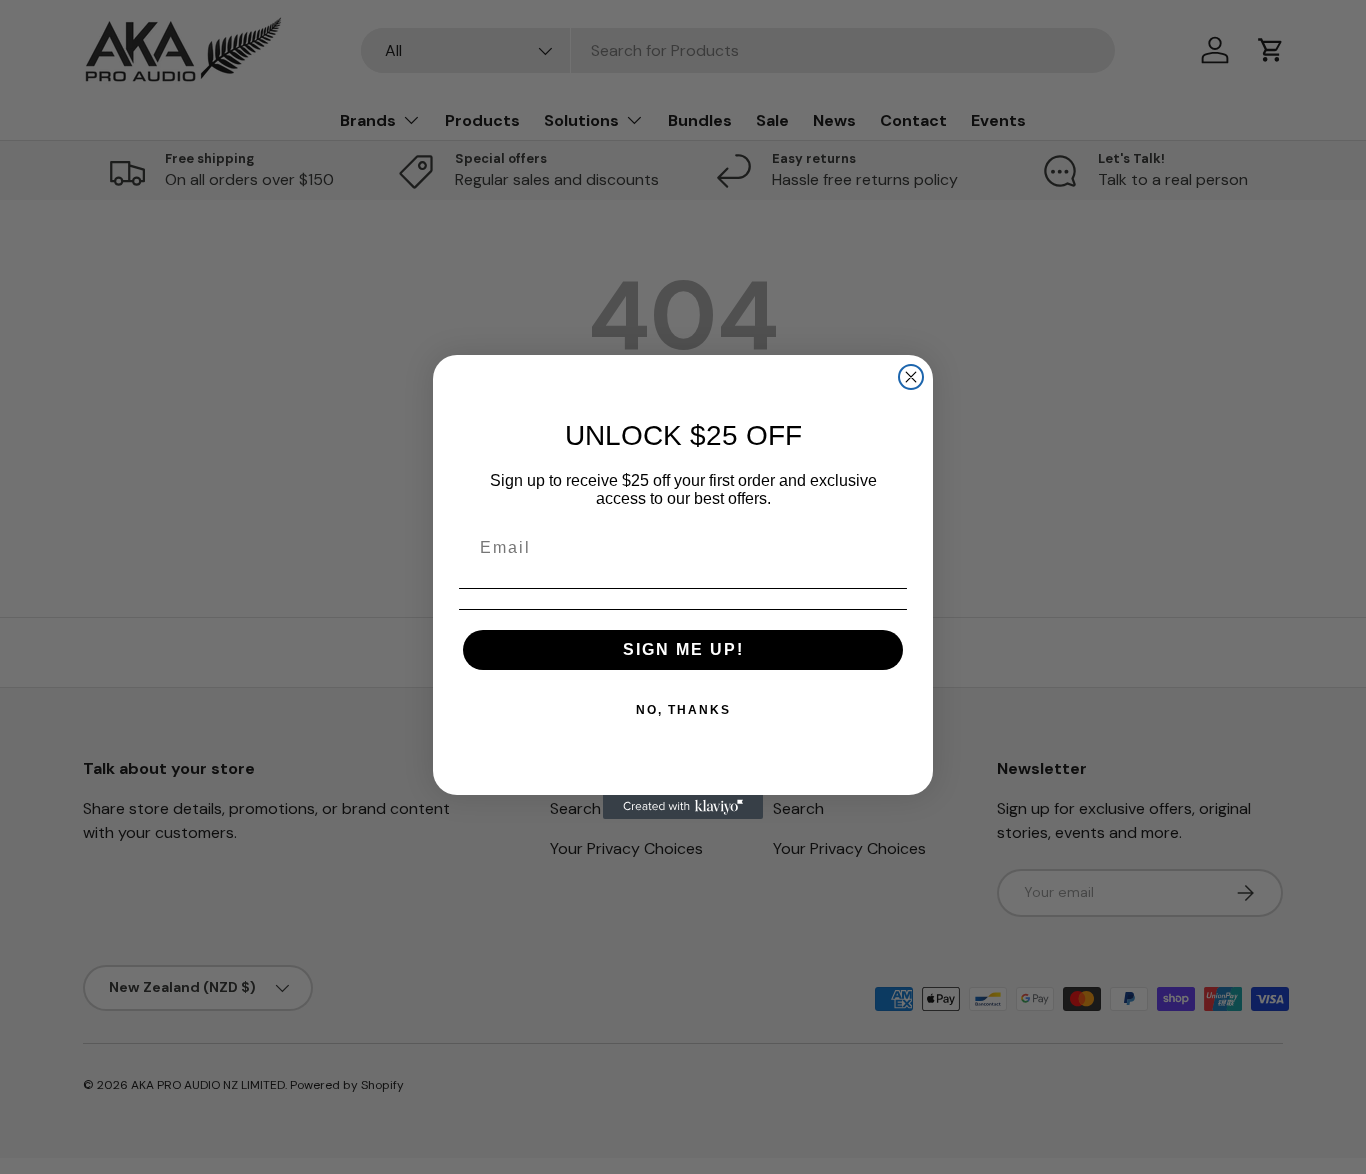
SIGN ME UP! (683, 649)
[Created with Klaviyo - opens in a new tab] (683, 807)
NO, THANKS (683, 710)
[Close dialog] (911, 377)
